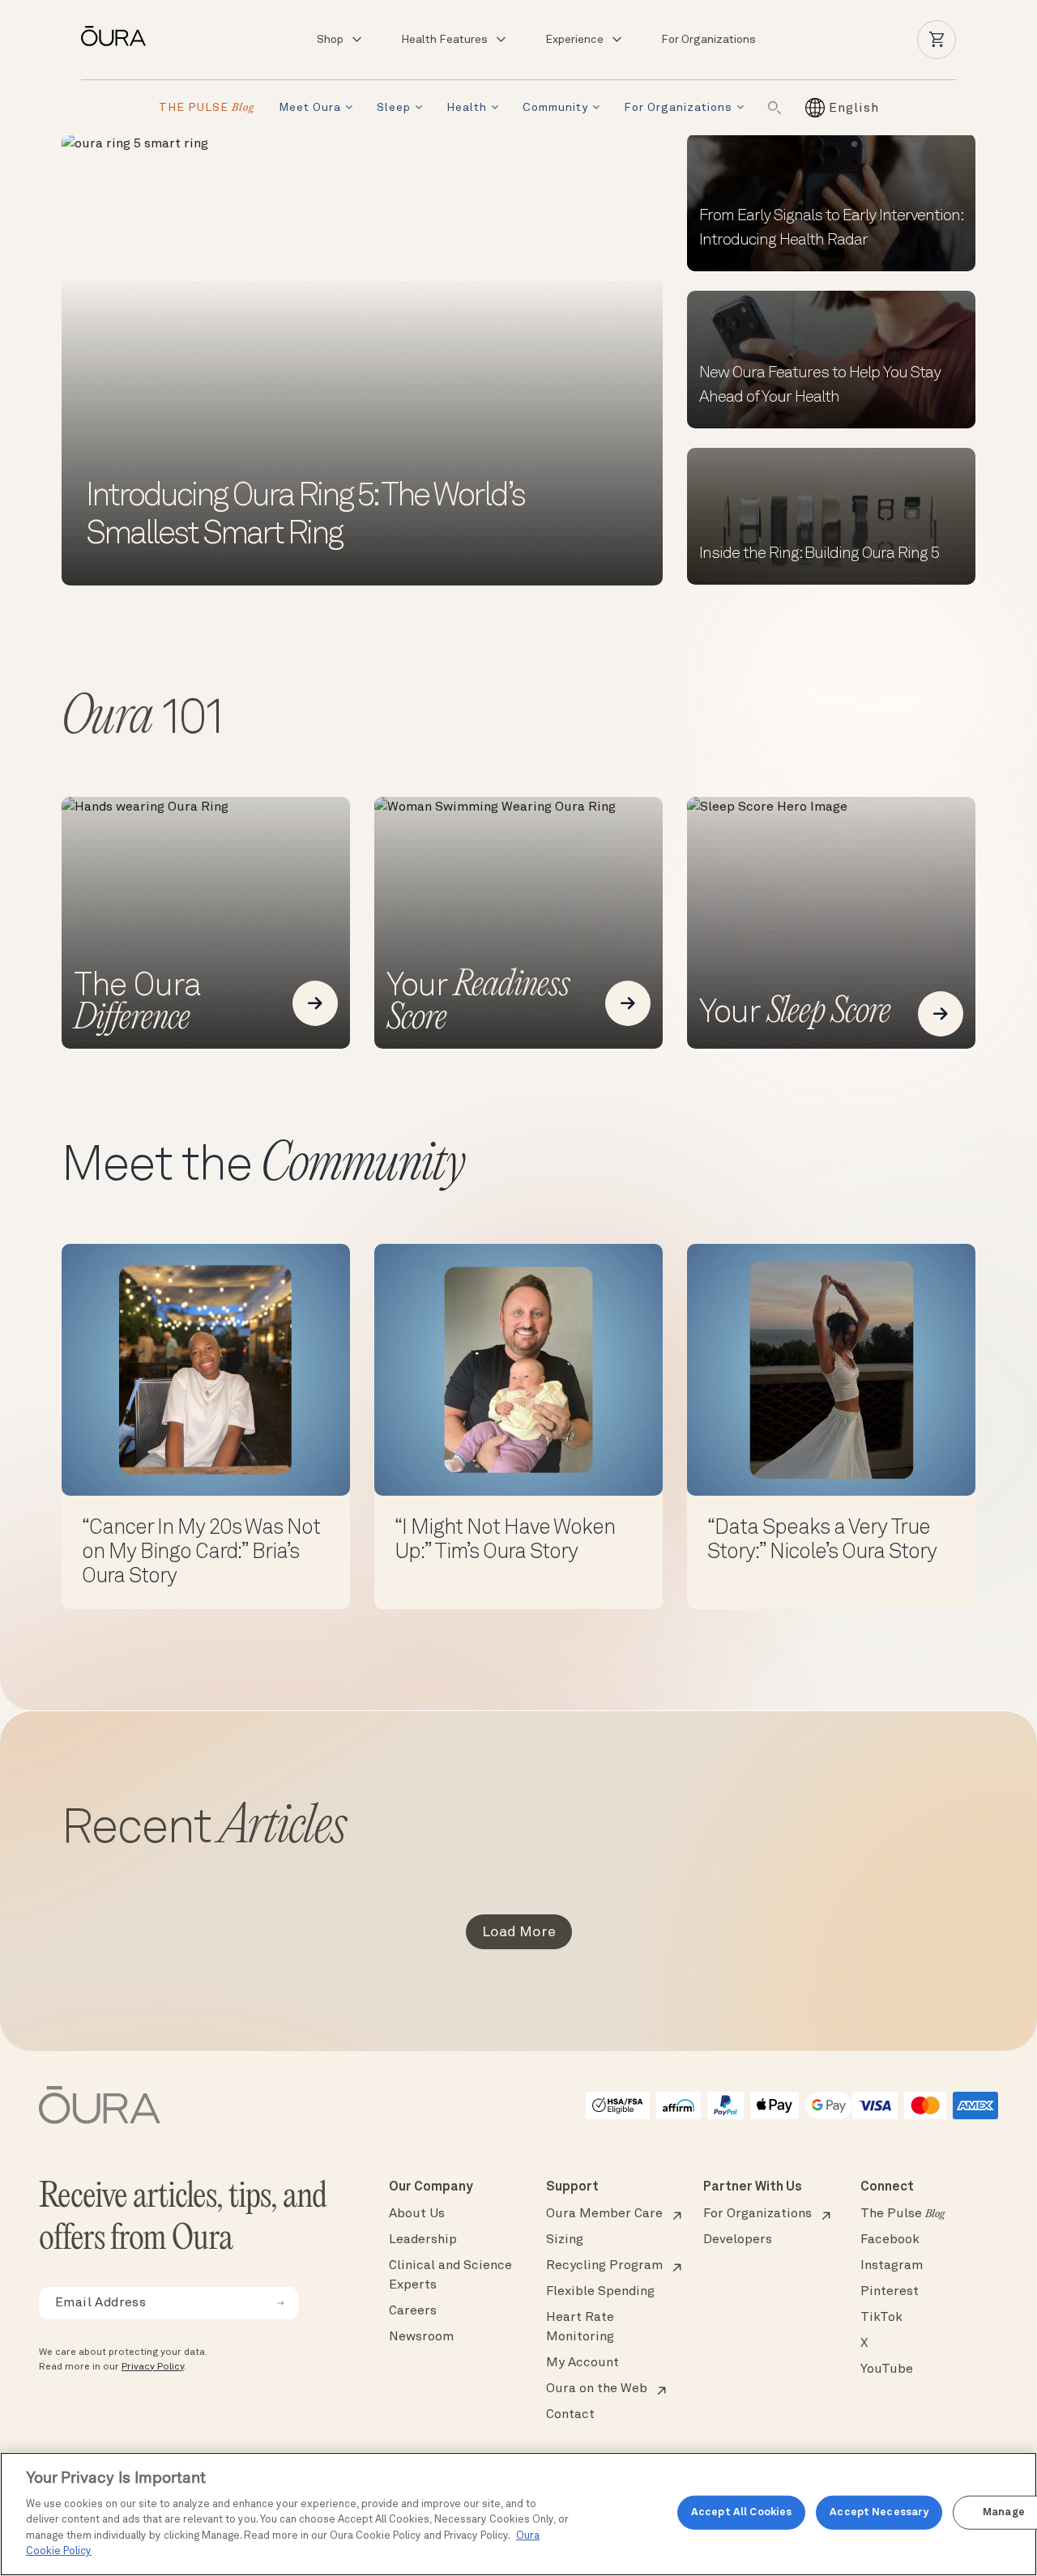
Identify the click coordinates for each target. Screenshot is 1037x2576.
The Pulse (903, 2214)
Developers (738, 2240)
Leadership (423, 2240)
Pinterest (890, 2292)
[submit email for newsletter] (280, 2303)
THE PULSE (207, 108)
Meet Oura (310, 108)
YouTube (887, 2369)
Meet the (263, 1167)
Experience (574, 40)
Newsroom (421, 2337)
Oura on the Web (597, 2389)
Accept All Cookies (741, 2512)
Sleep (394, 108)
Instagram (892, 2266)
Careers (413, 2311)
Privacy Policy (153, 2367)
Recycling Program (604, 2266)
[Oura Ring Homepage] (120, 36)
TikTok (881, 2318)
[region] (518, 2514)
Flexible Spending (600, 2292)
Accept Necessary (879, 2512)
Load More (519, 1932)
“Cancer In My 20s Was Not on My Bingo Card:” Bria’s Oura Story (201, 1552)
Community (555, 108)
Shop (330, 40)
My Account (583, 2363)
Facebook (890, 2240)
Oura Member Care (604, 2214)
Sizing (565, 2240)
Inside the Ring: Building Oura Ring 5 (819, 554)
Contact (570, 2415)
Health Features (444, 40)
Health (467, 108)
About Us (417, 2214)
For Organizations (708, 40)
